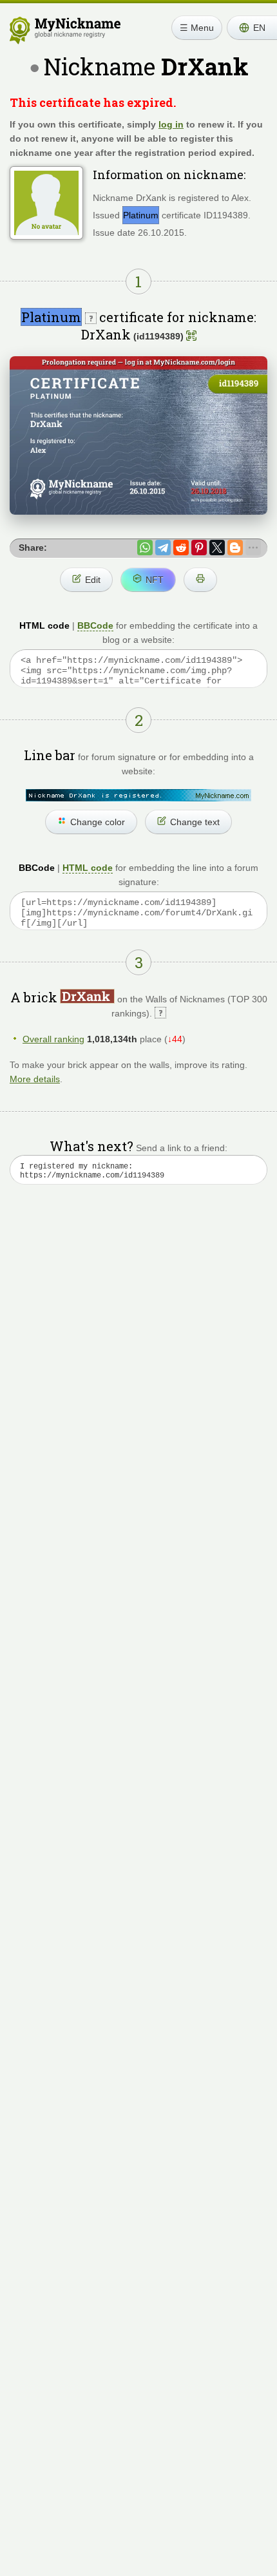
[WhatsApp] (145, 548)
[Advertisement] (138, 1366)
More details (35, 1079)
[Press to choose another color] (138, 795)
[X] (217, 548)
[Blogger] (235, 548)
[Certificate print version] (200, 580)
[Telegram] (163, 548)
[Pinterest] (199, 548)
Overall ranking (53, 1039)
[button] (252, 28)
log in (171, 124)
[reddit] (181, 548)
